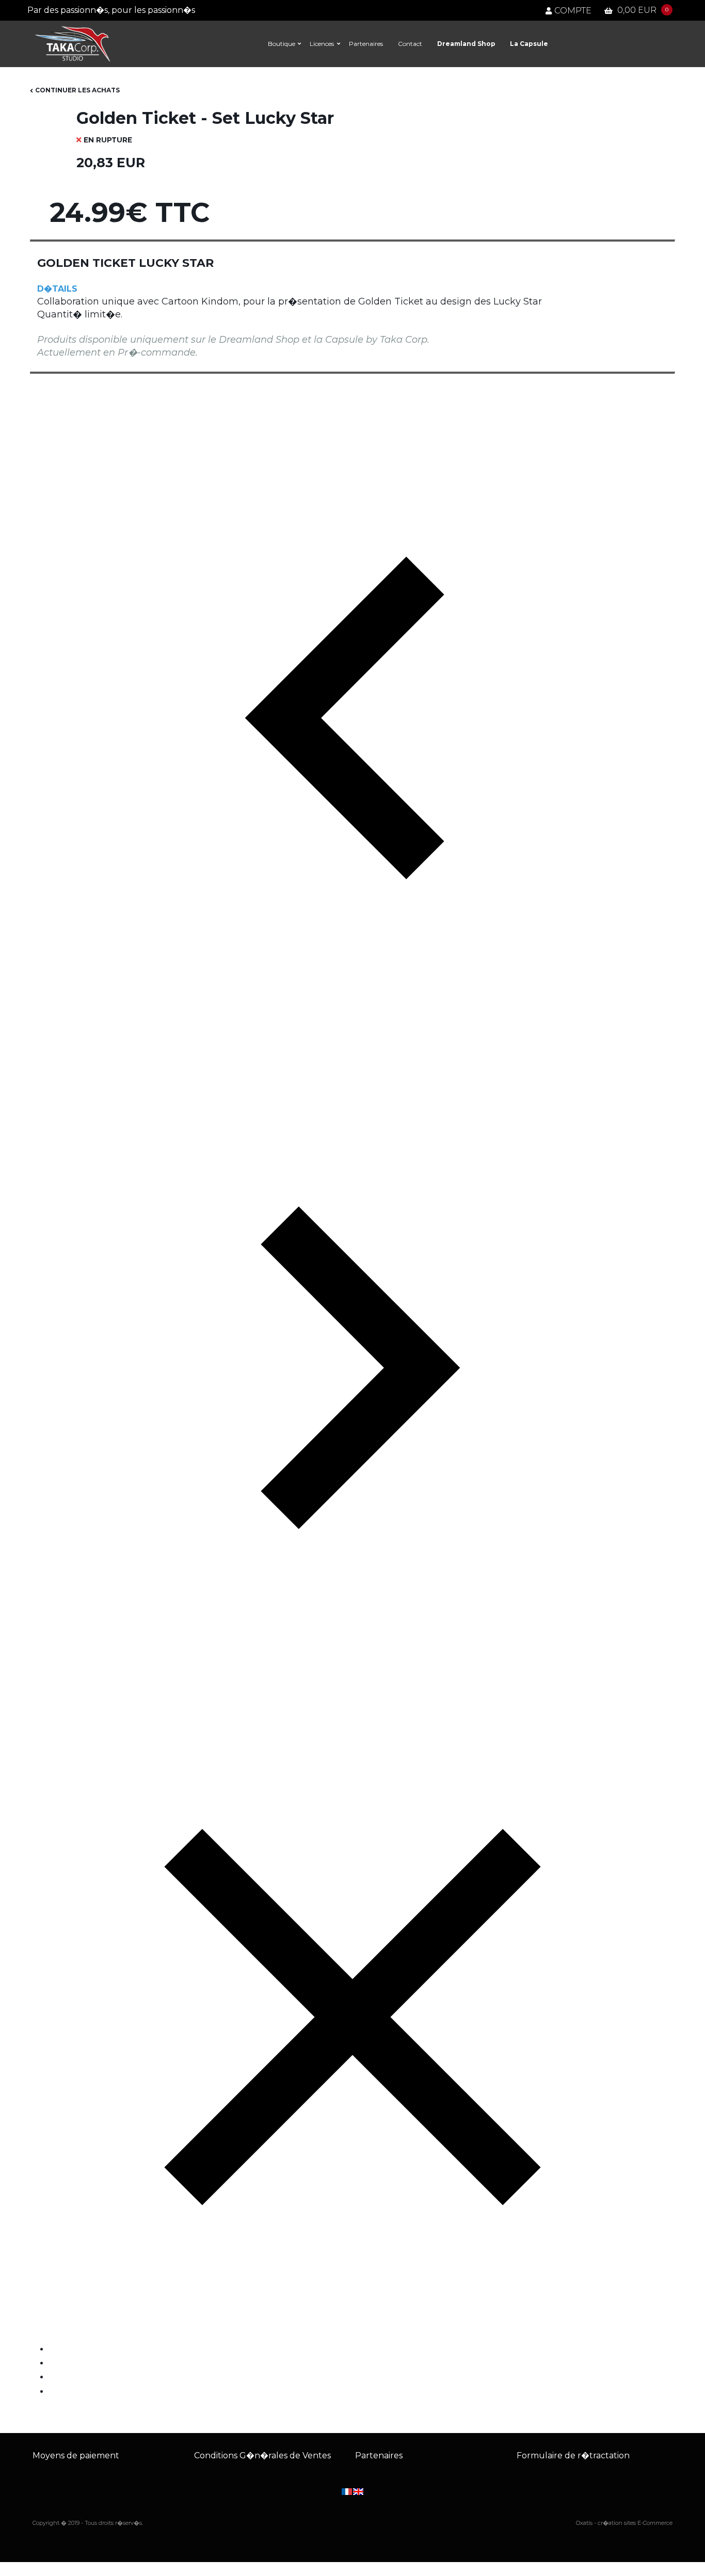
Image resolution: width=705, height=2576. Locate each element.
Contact (410, 44)
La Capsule (529, 44)
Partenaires (366, 44)
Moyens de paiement (76, 2455)
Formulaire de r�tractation (573, 2455)
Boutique (282, 44)
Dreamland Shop (466, 44)
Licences (322, 44)
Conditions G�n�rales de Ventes (262, 2455)
